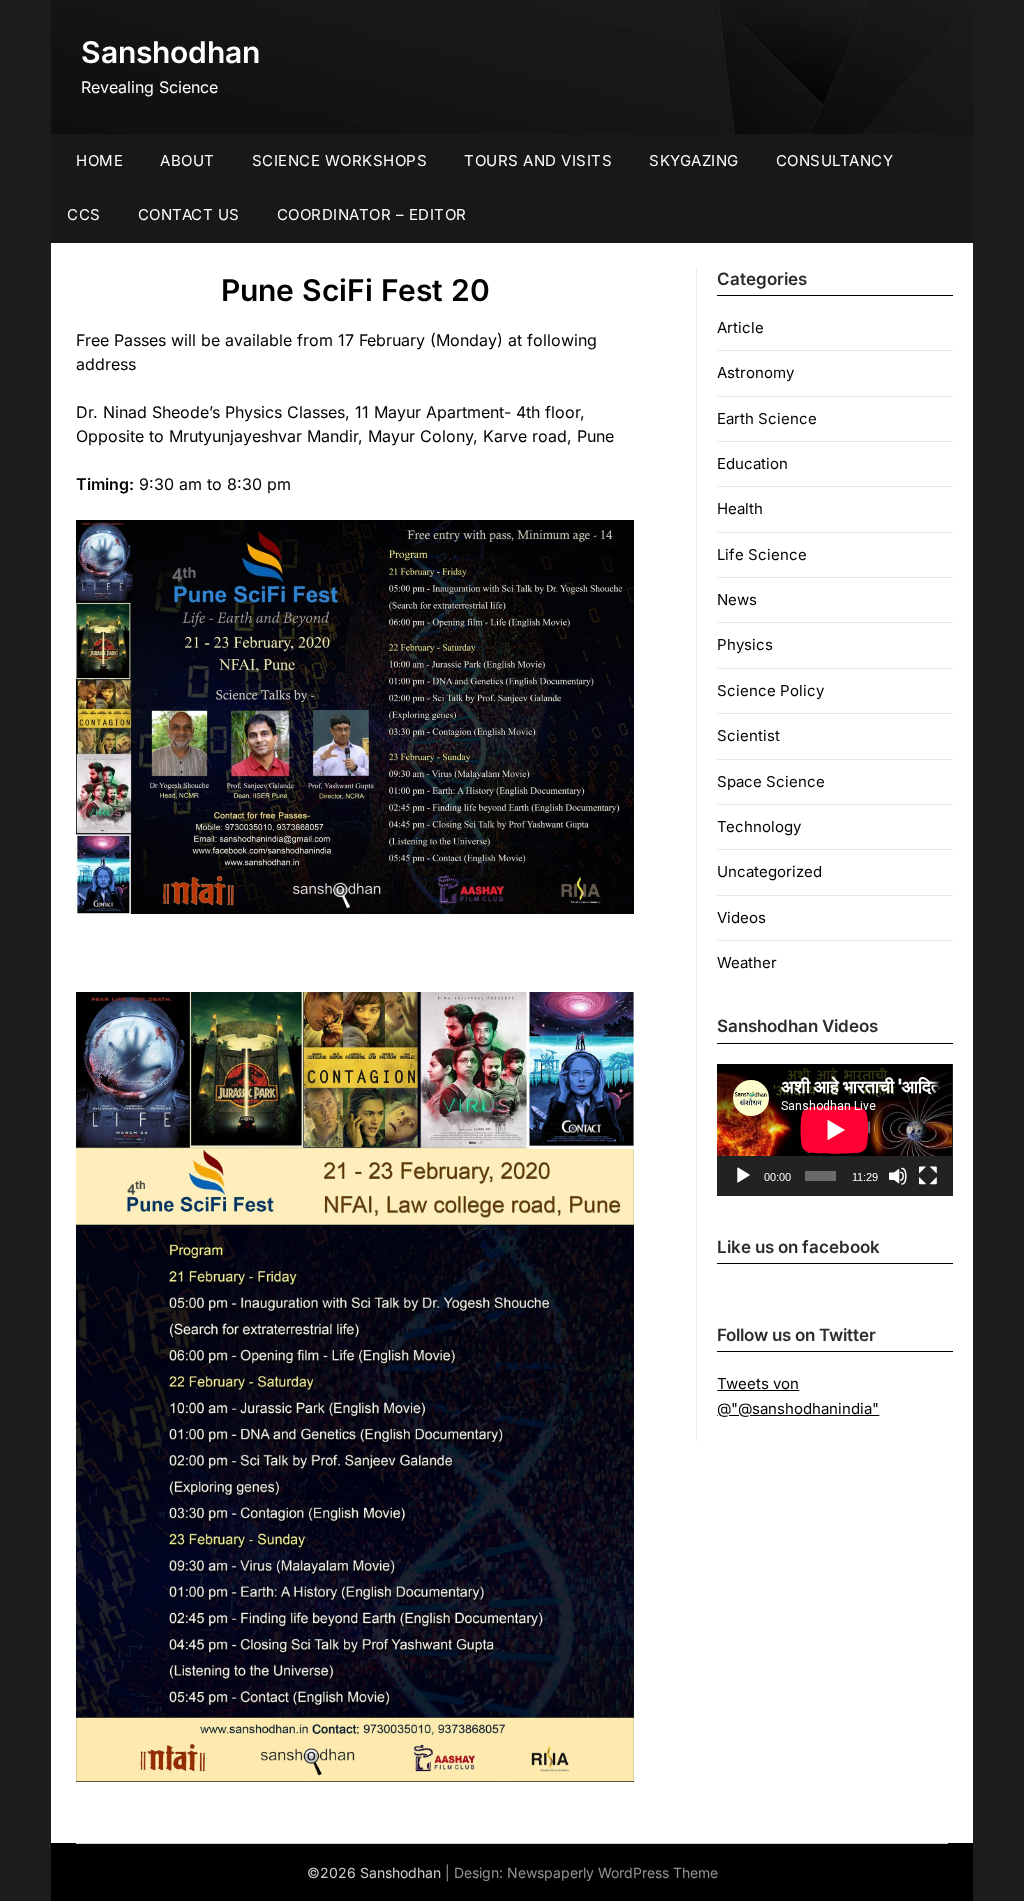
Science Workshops (340, 160)
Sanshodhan (170, 52)
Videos (741, 917)
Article (740, 327)
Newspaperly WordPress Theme (612, 1872)
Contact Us (189, 214)
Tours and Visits (538, 160)
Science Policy (770, 690)
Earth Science (767, 418)
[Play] (743, 1176)
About (187, 160)
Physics (745, 644)
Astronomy (755, 372)
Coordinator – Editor (372, 214)
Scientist (748, 735)
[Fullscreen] (928, 1176)
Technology (759, 826)
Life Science (762, 554)
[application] (834, 1130)
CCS (84, 214)
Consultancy (835, 160)
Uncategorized (769, 871)
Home (99, 160)
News (737, 599)
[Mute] (898, 1176)
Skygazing (694, 160)
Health (740, 508)
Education (752, 463)
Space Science (771, 781)
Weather (747, 962)
